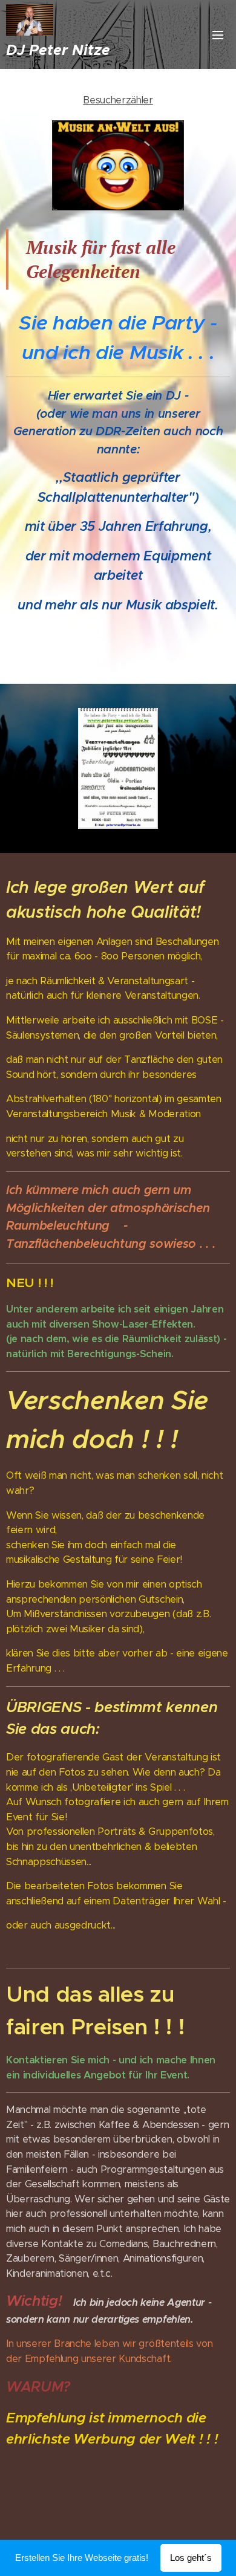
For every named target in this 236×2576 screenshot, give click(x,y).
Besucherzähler (118, 100)
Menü (218, 34)
